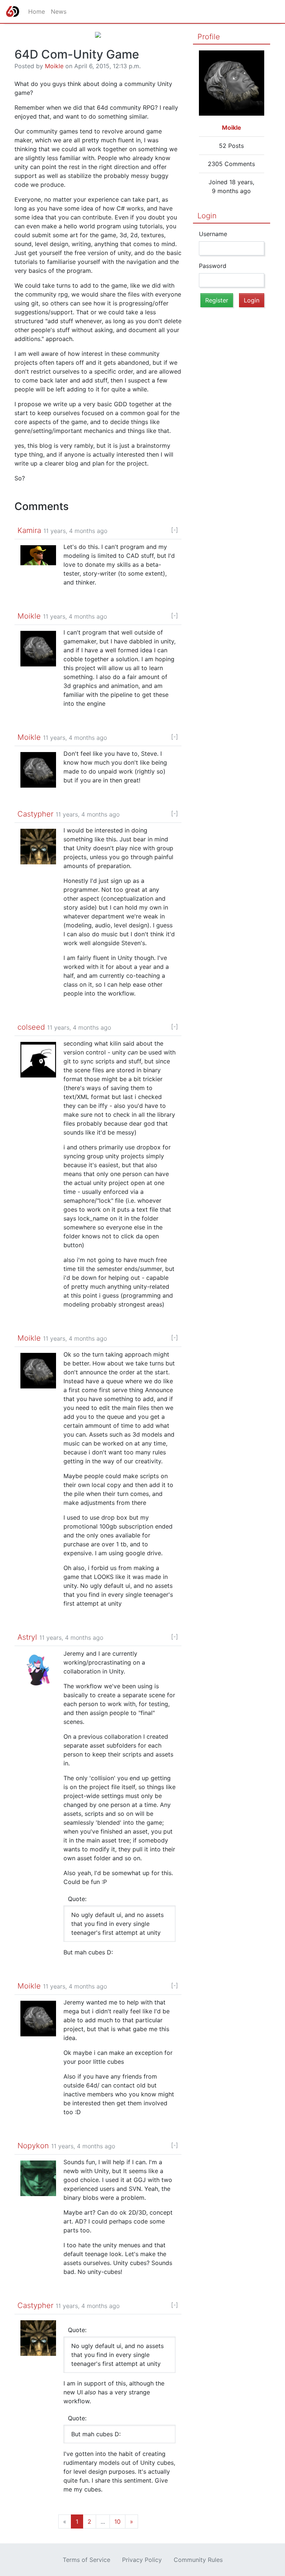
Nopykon (33, 2146)
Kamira (29, 530)
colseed (31, 1027)
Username (213, 234)
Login (207, 216)
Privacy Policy (142, 2560)
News (59, 11)
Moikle (54, 66)
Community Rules (198, 2560)
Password (213, 266)
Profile (209, 37)
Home (37, 11)
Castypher (35, 814)
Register (217, 300)
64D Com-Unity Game (77, 54)
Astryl (27, 1637)
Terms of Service (86, 2560)
